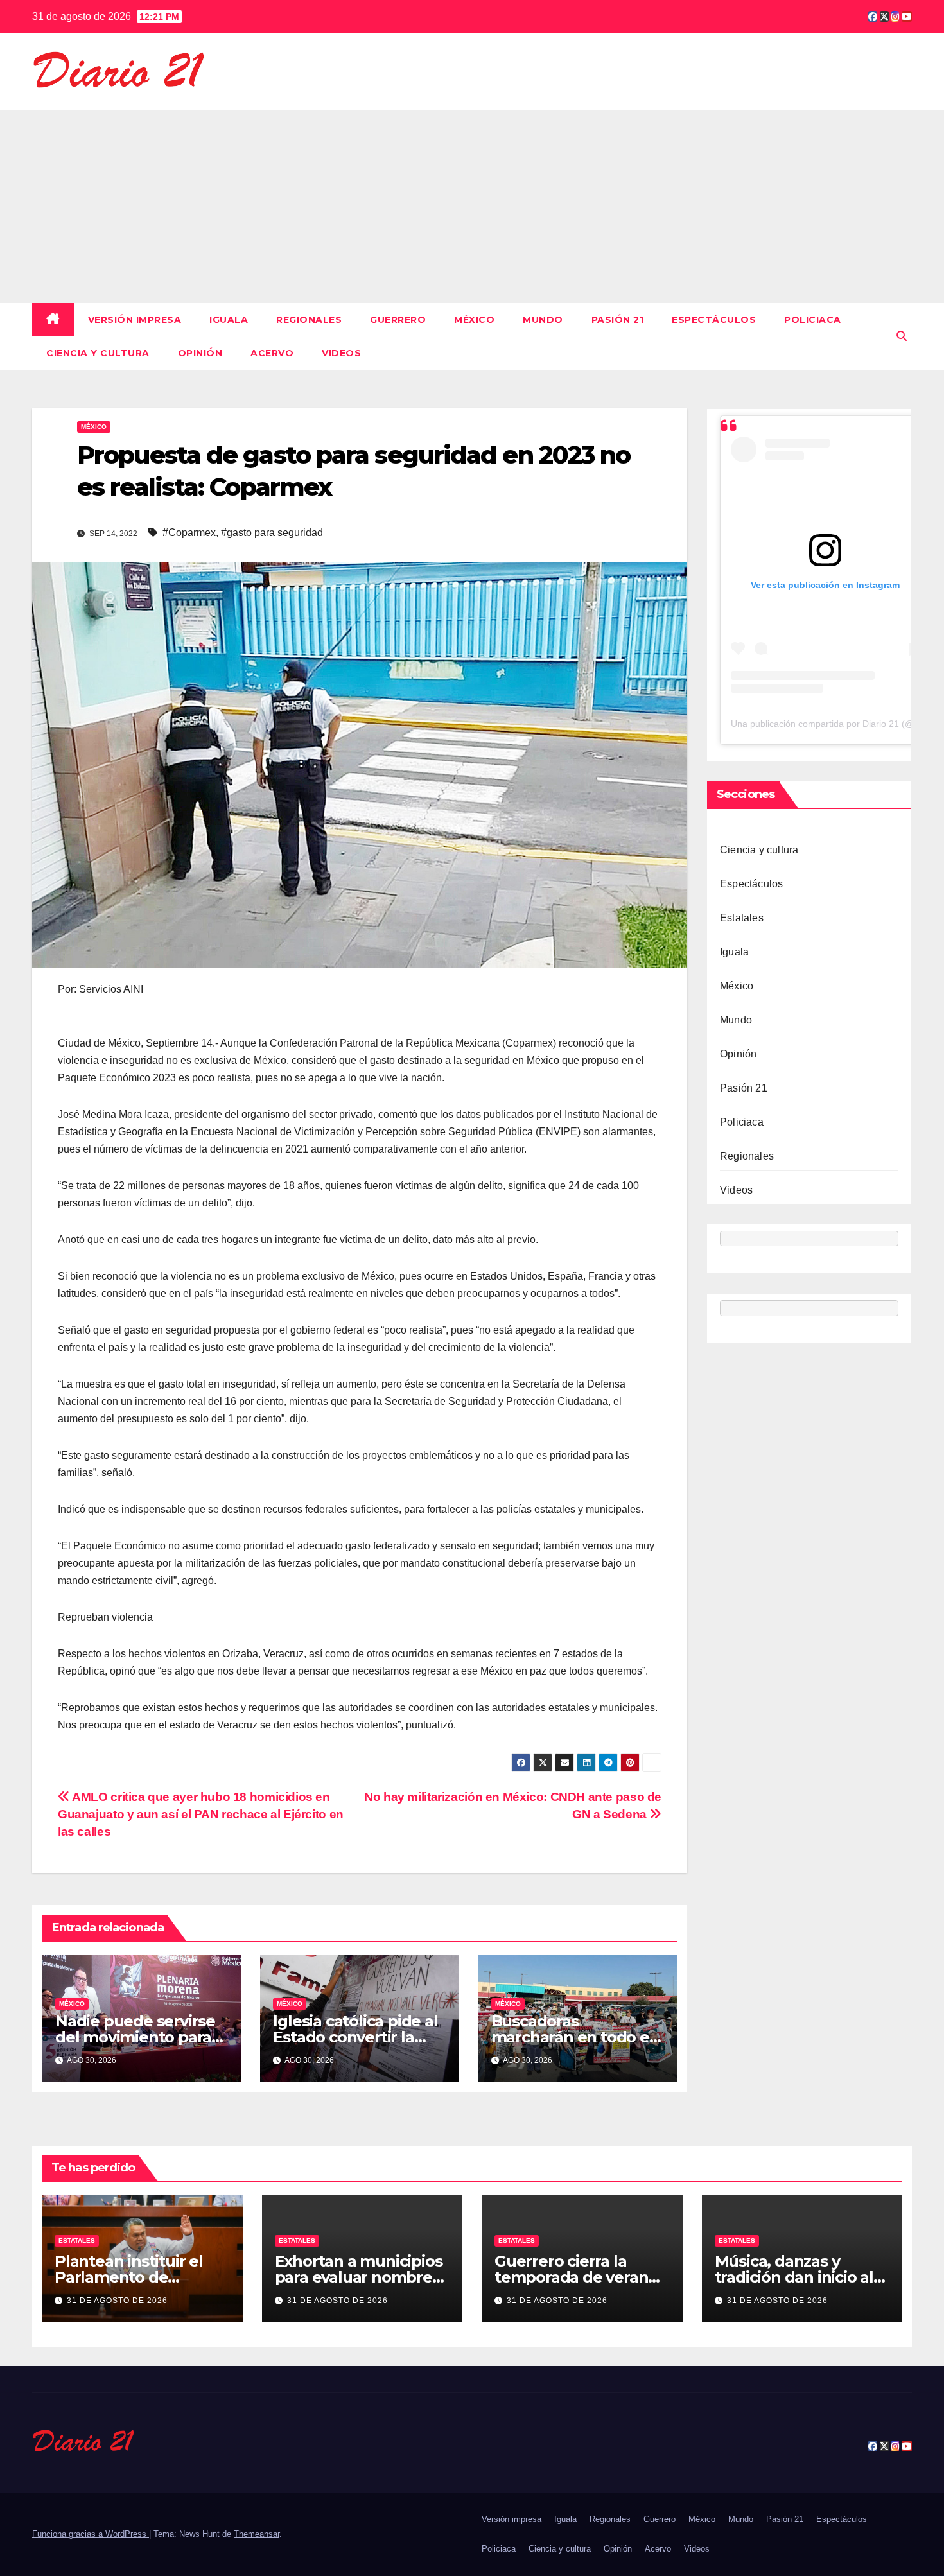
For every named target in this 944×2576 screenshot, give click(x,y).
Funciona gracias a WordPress (91, 2534)
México (474, 320)
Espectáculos (714, 320)
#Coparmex (189, 533)
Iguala (229, 320)
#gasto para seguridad (272, 533)
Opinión (200, 353)
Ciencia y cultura (98, 353)
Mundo (543, 320)
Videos (341, 353)
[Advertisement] (472, 207)
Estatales (742, 918)
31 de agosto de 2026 (117, 2301)
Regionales (309, 320)
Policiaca (813, 320)
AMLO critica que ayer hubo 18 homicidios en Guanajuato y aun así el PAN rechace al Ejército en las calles (201, 1814)
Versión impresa (135, 320)
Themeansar (257, 2534)
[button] (902, 336)
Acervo (272, 353)
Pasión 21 (618, 320)
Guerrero (398, 320)
